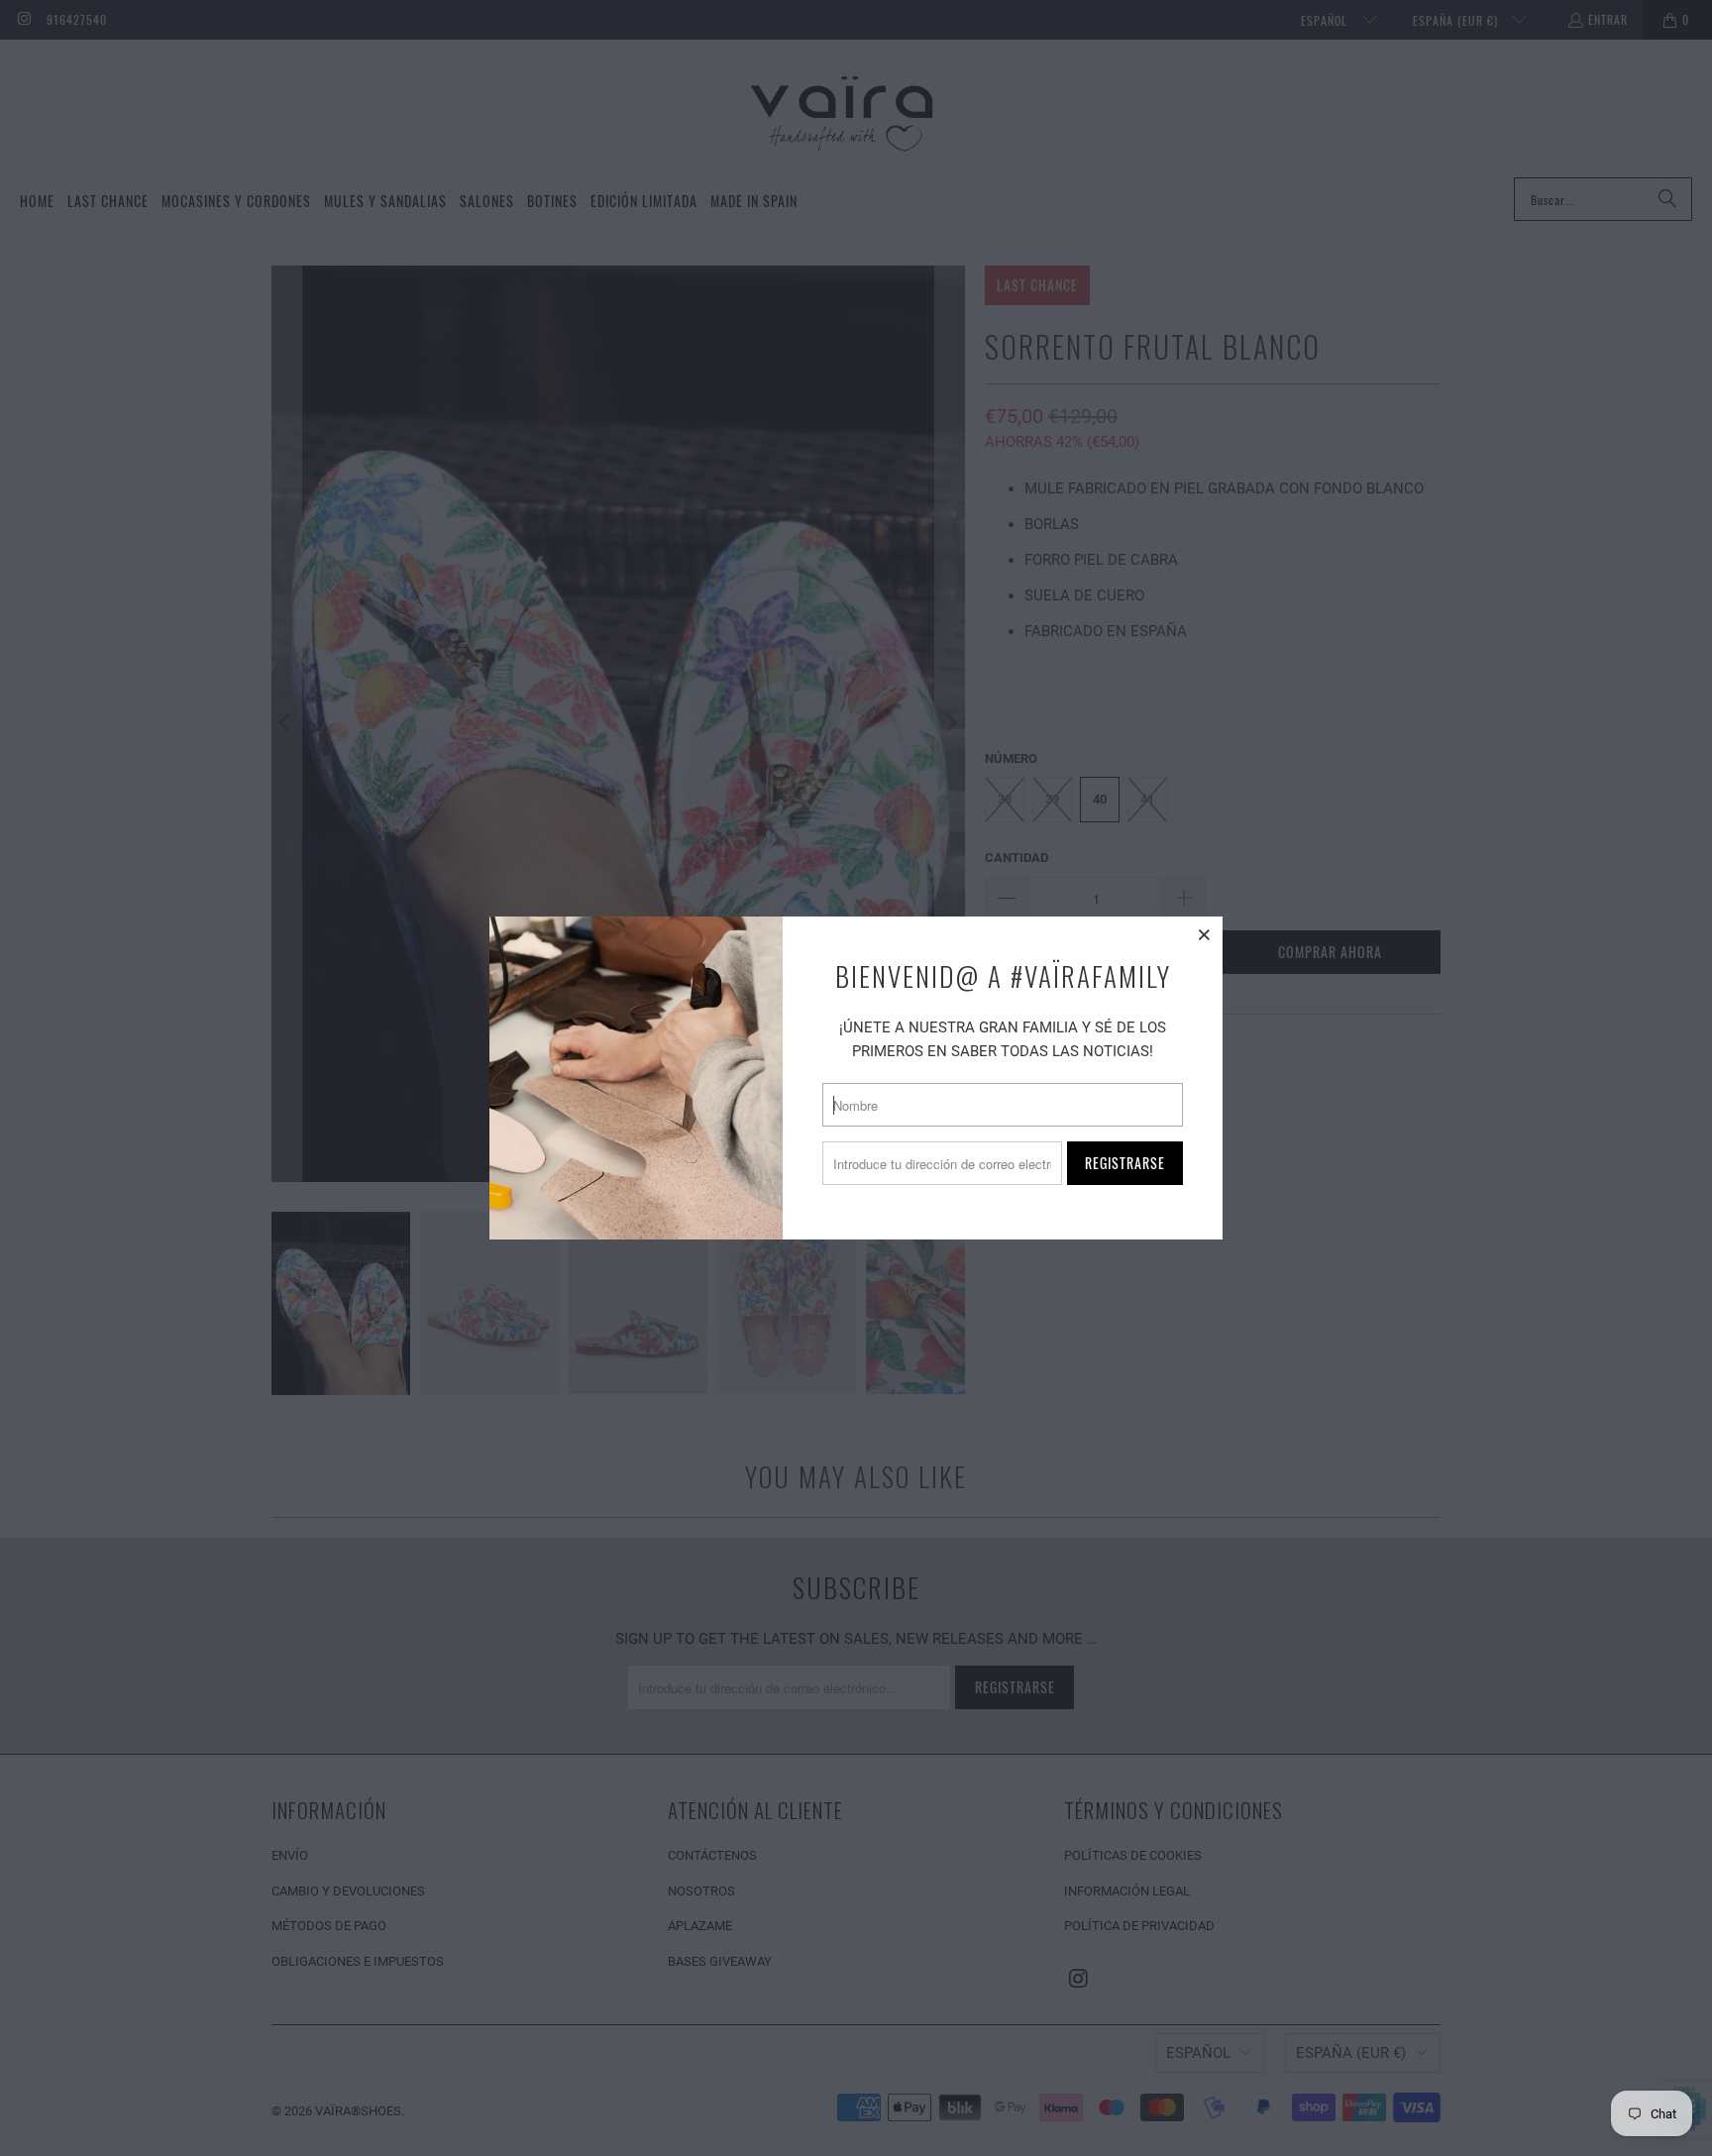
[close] (1205, 934)
